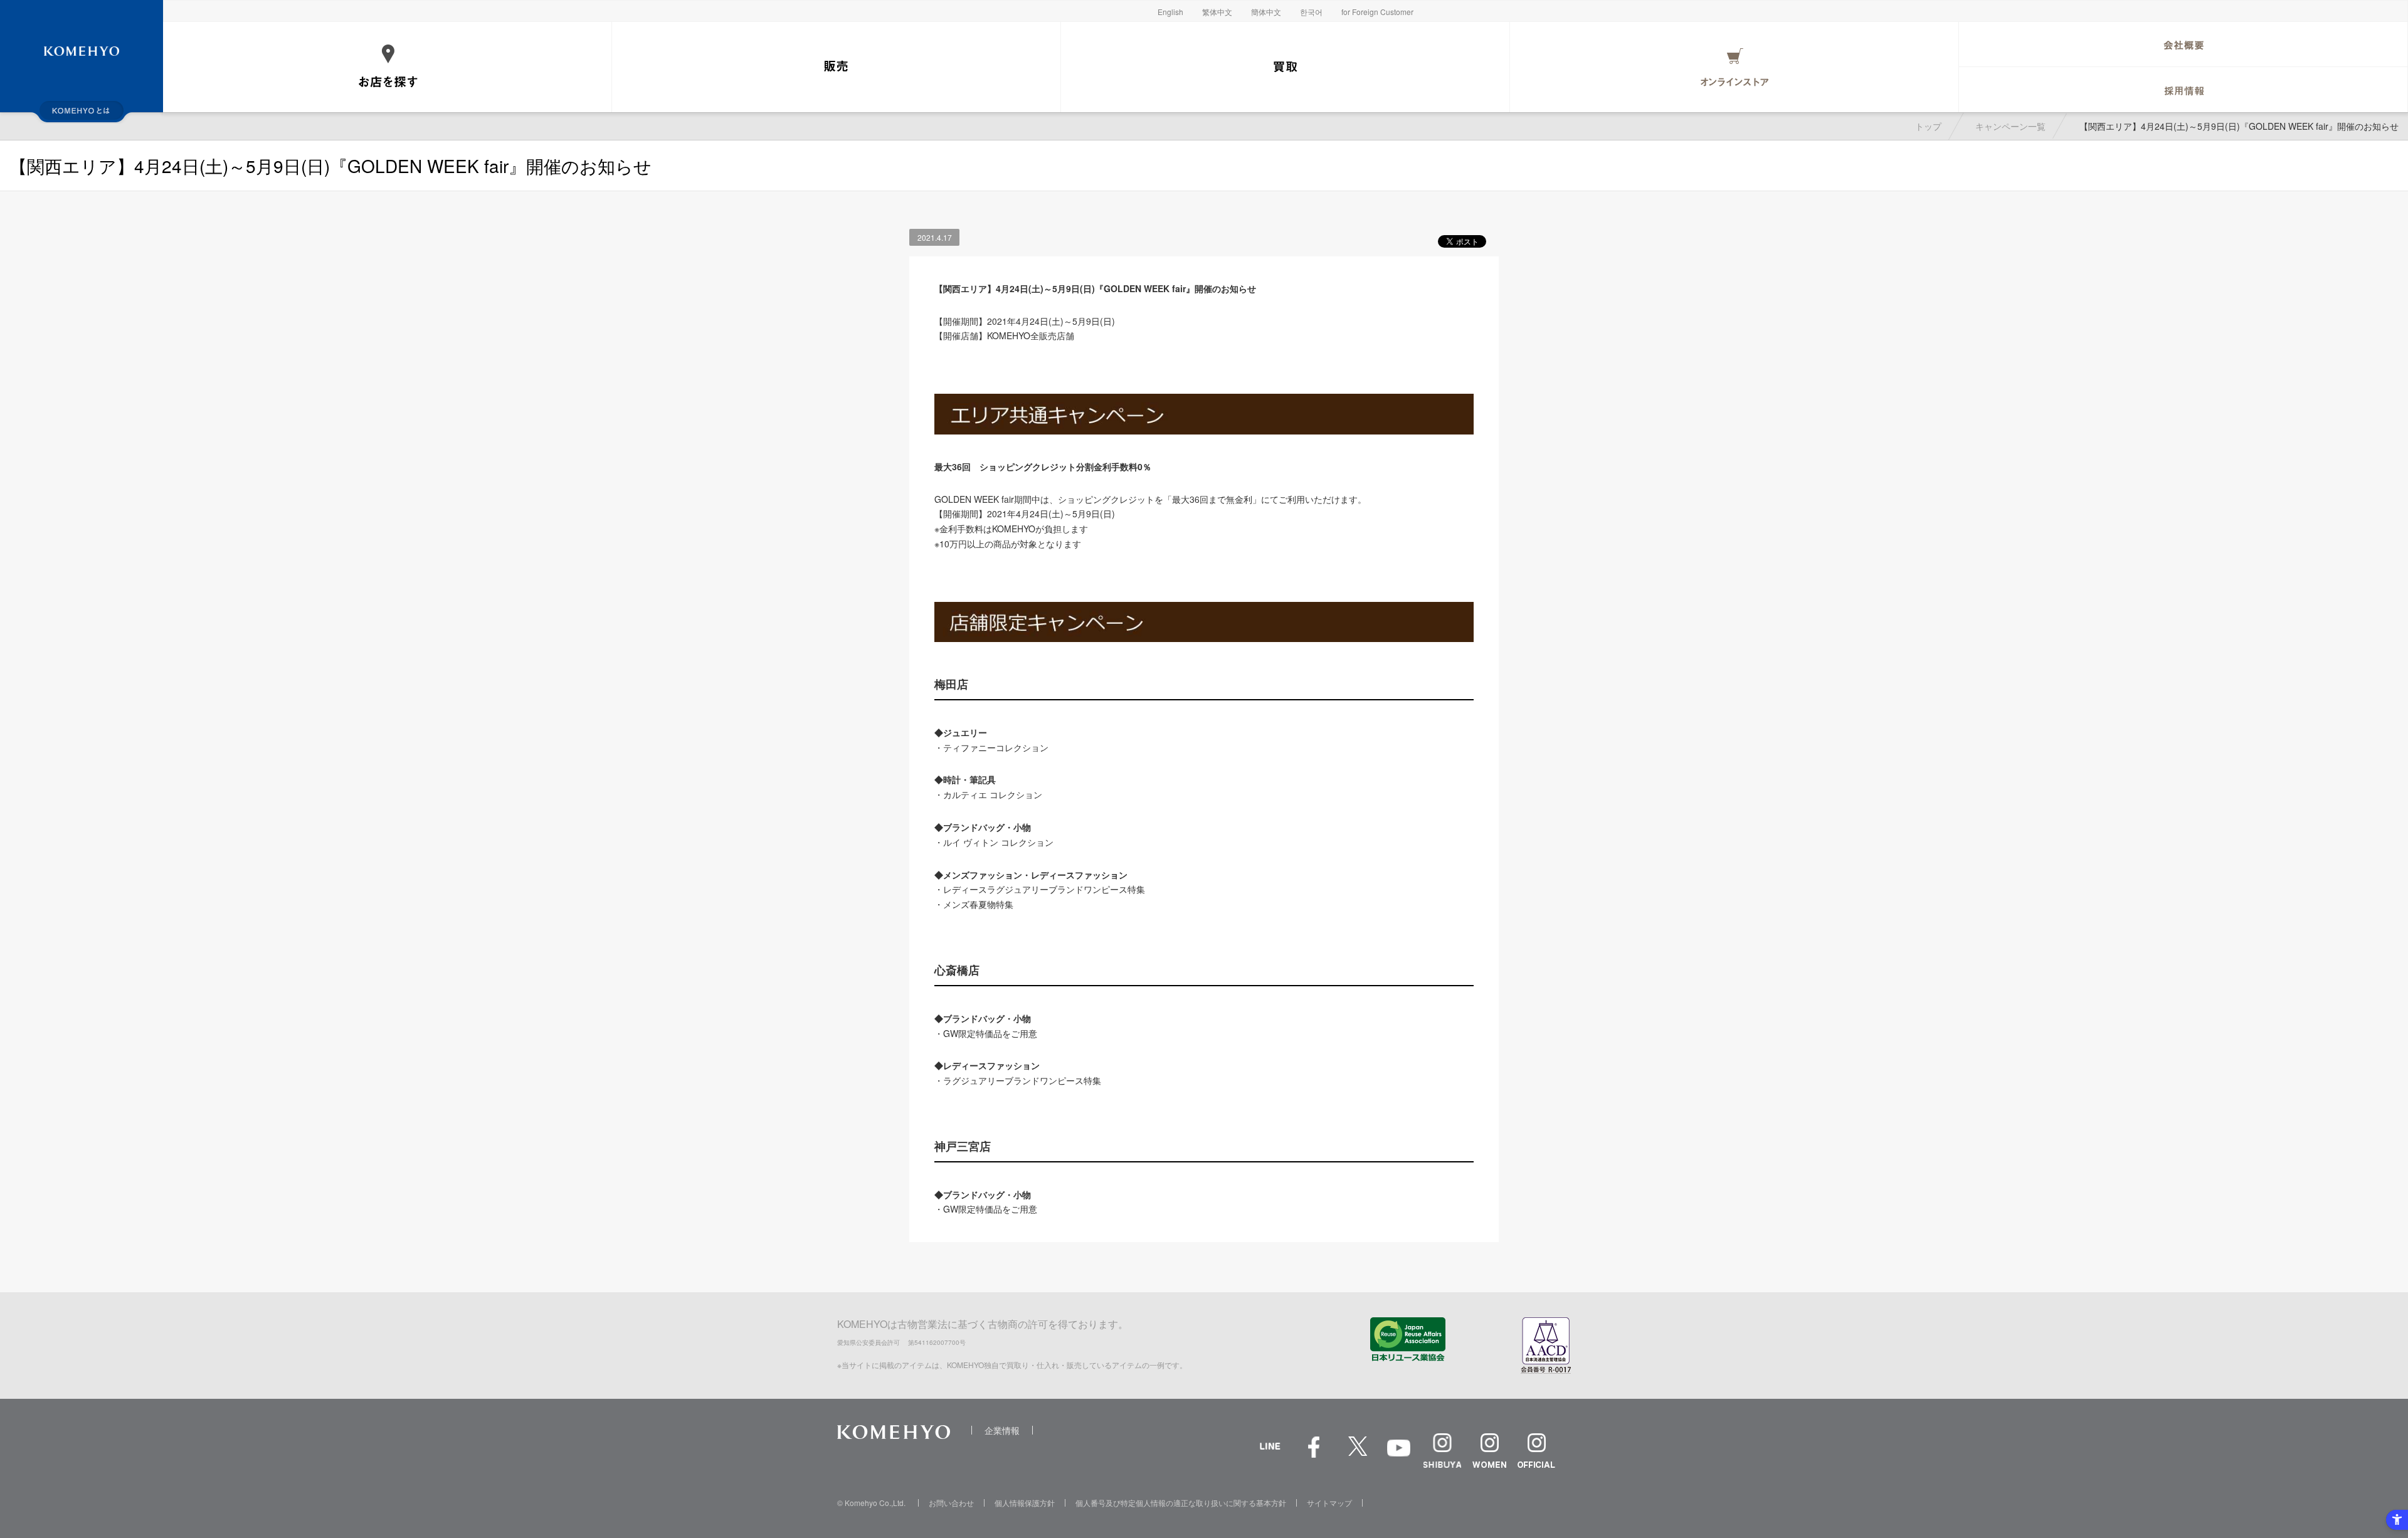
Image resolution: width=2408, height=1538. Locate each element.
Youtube (1398, 1457)
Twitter (1358, 1454)
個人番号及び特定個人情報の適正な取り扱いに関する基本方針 (1181, 1503)
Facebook (1314, 1454)
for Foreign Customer (1377, 12)
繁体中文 (1217, 12)
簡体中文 (1266, 12)
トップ (1928, 126)
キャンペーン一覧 (2010, 126)
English (1170, 12)
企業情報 (1002, 1430)
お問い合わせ (951, 1503)
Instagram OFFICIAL (1536, 1451)
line (1270, 1460)
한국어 (1311, 12)
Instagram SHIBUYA (1442, 1451)
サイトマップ (1329, 1503)
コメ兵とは (82, 110)
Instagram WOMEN (1489, 1451)
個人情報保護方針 (1025, 1503)
